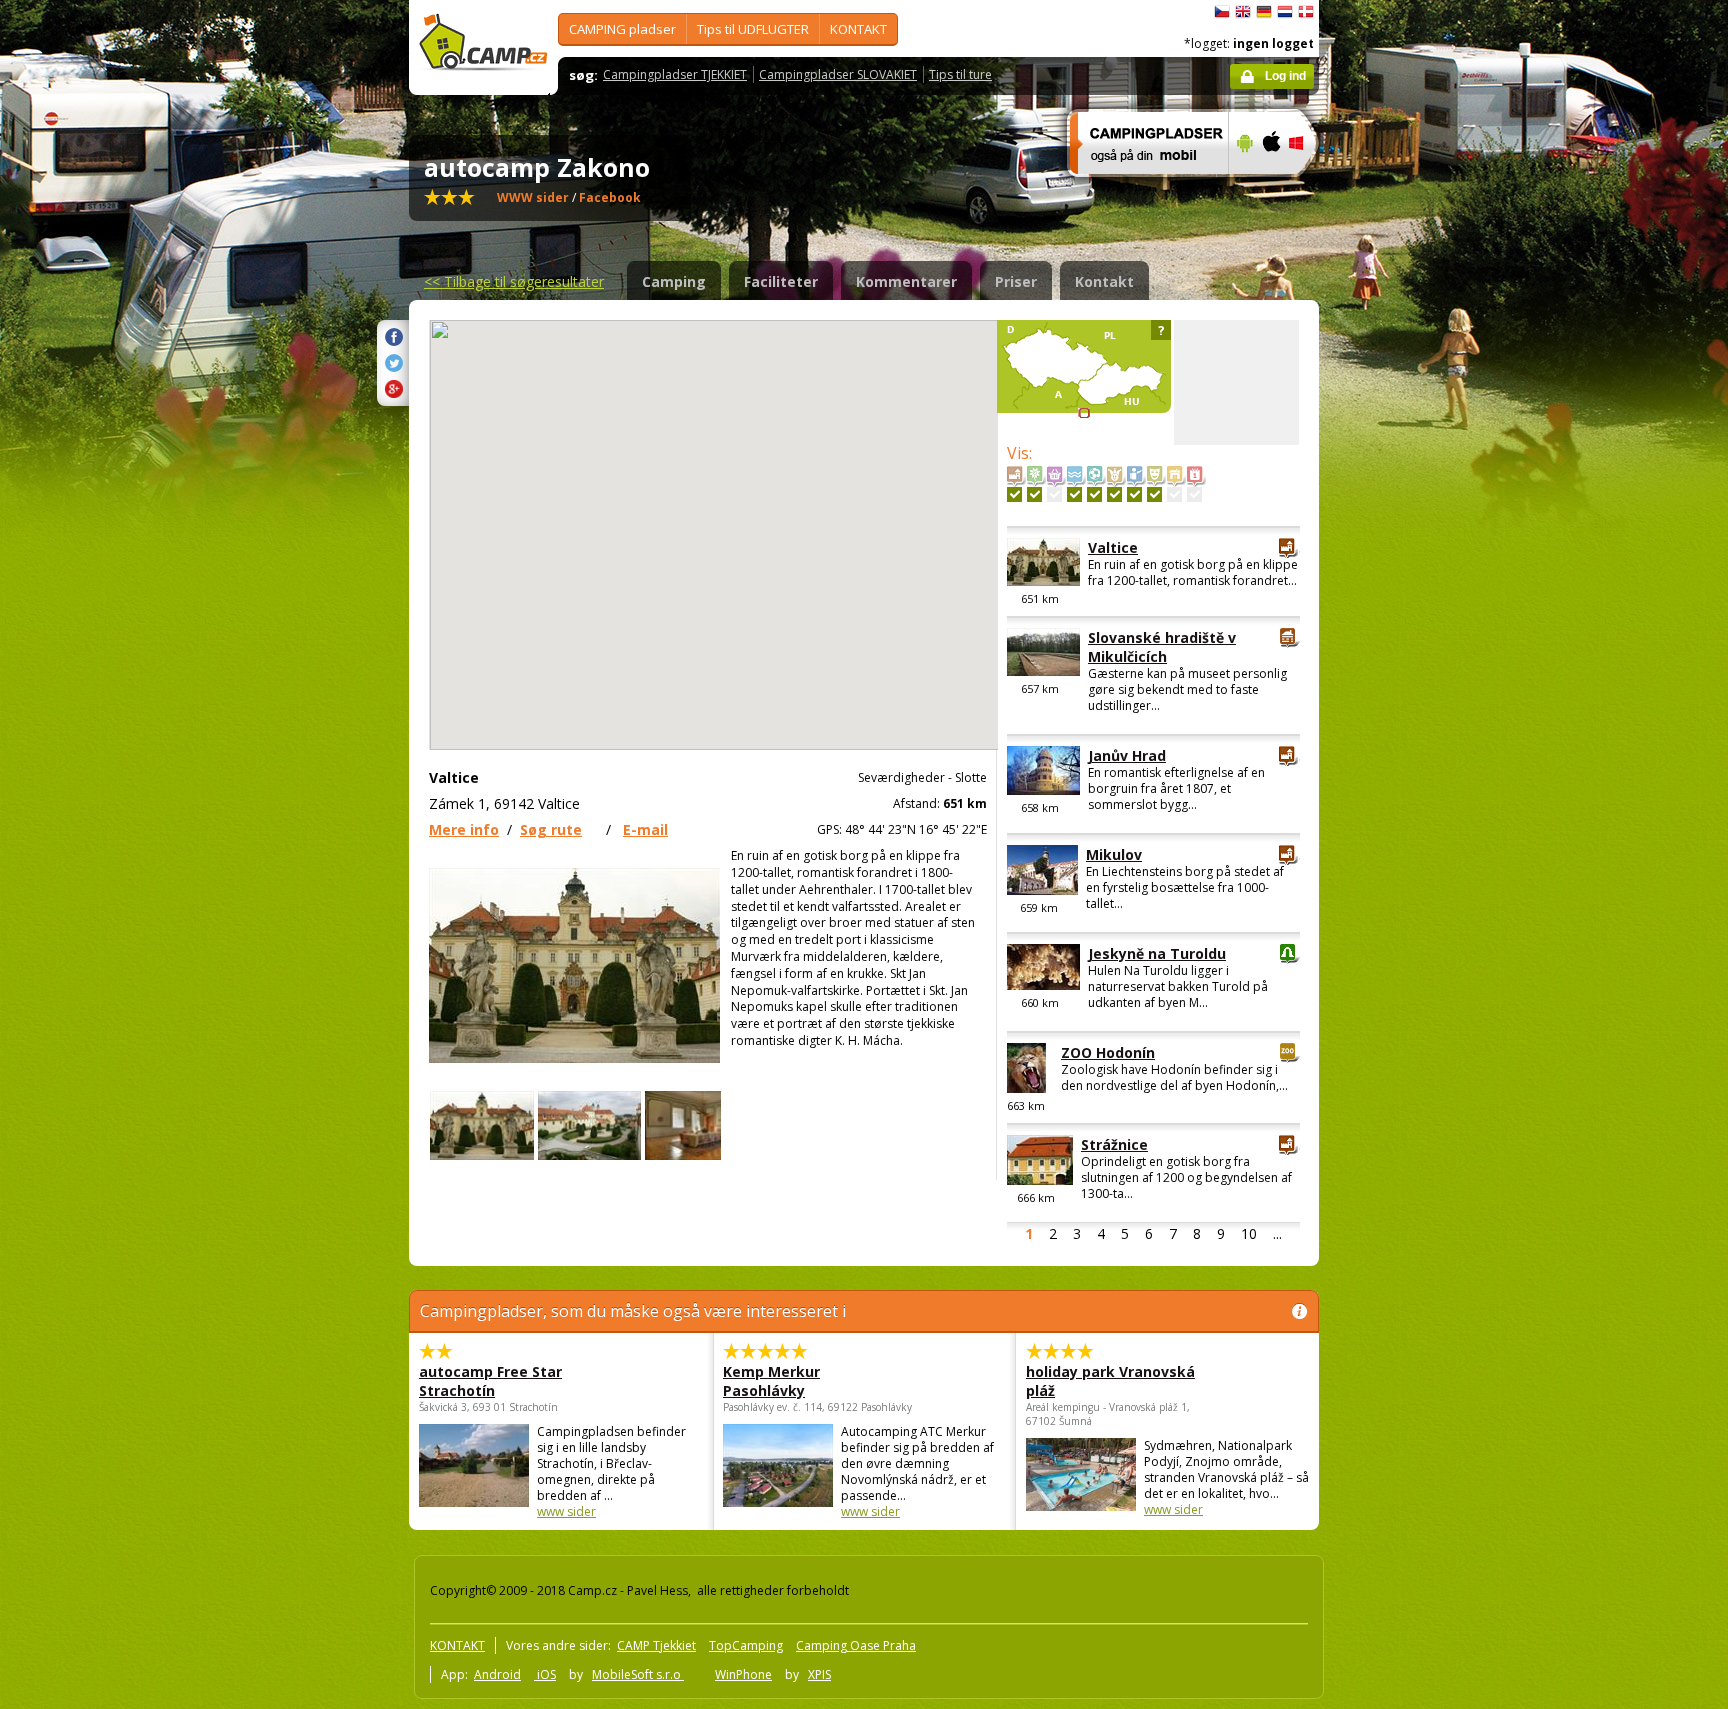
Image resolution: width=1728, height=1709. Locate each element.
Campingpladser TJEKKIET (675, 74)
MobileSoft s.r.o (638, 1674)
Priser (1016, 281)
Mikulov (1114, 854)
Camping (674, 281)
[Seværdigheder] (1014, 494)
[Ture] (1134, 494)
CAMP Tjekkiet (656, 1645)
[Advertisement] (1403, 601)
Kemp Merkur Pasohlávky (771, 1381)
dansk (1306, 12)
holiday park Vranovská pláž (1110, 1381)
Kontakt (1104, 281)
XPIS (819, 1674)
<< (514, 281)
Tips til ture (960, 74)
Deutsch (1264, 12)
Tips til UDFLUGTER (753, 29)
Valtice (1113, 547)
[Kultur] (1154, 494)
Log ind (1285, 76)
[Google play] (1242, 187)
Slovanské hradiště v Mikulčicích (1162, 647)
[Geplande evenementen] (1194, 494)
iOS (545, 1674)
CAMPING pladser (622, 29)
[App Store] (1270, 187)
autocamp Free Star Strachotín (490, 1381)
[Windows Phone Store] (1308, 187)
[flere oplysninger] (1140, 187)
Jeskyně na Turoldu (1157, 953)
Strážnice (1114, 1144)
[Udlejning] (1174, 494)
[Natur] (1034, 494)
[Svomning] (1074, 494)
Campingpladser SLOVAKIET (838, 74)
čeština (1222, 12)
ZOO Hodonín (1108, 1052)
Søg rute (551, 829)
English (1243, 12)
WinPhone (743, 1674)
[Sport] (1094, 494)
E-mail (645, 829)
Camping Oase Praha (856, 1645)
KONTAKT (858, 29)
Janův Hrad (1127, 755)
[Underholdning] (1114, 494)
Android (497, 1674)
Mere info (464, 829)
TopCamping (746, 1645)
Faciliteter (781, 281)
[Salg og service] (1054, 494)
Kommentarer (906, 281)
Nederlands (1285, 12)
